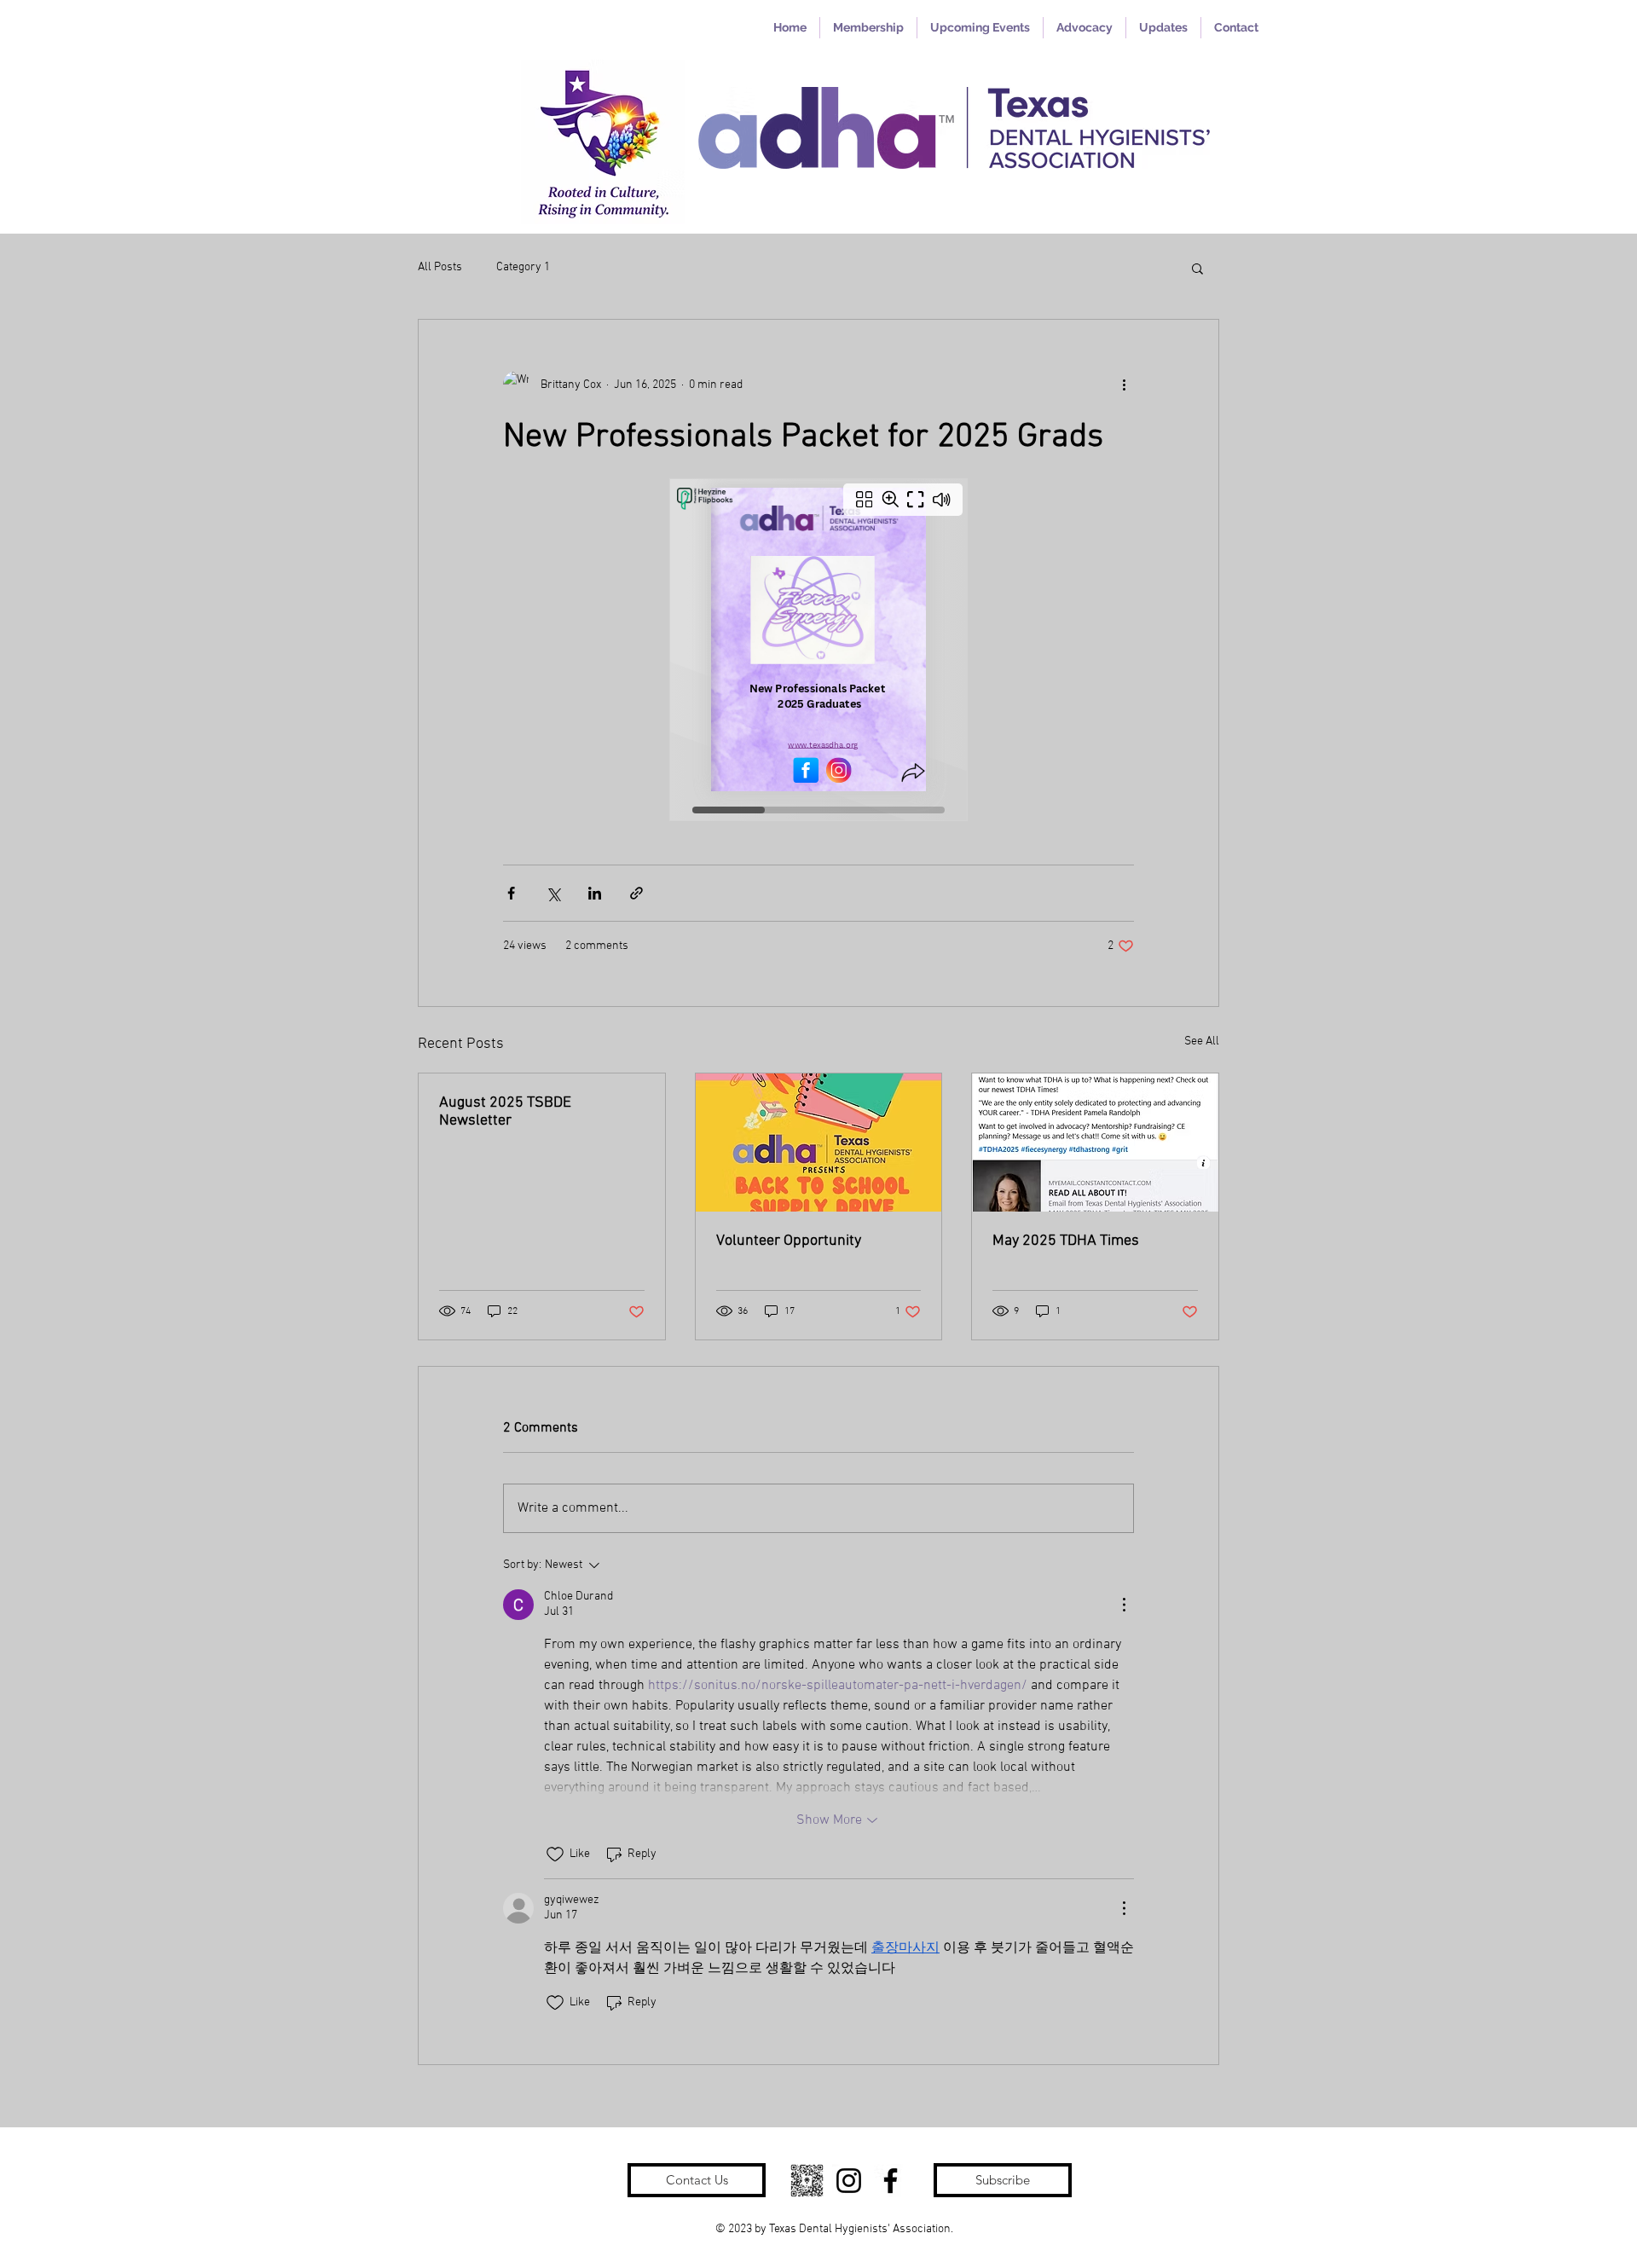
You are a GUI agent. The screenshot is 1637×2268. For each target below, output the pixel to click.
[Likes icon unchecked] (555, 1854)
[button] (1197, 268)
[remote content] (818, 651)
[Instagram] (849, 2181)
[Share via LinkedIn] (595, 893)
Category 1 (523, 267)
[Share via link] (636, 893)
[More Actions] (1124, 1605)
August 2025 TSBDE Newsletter (505, 1112)
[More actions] (1124, 385)
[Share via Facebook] (511, 893)
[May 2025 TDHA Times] (1095, 1143)
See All (1202, 1041)
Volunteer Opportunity (789, 1241)
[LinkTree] (807, 2181)
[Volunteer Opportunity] (819, 1143)
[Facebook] (891, 2181)
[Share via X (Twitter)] (553, 893)
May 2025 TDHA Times (1066, 1241)
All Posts (440, 267)
